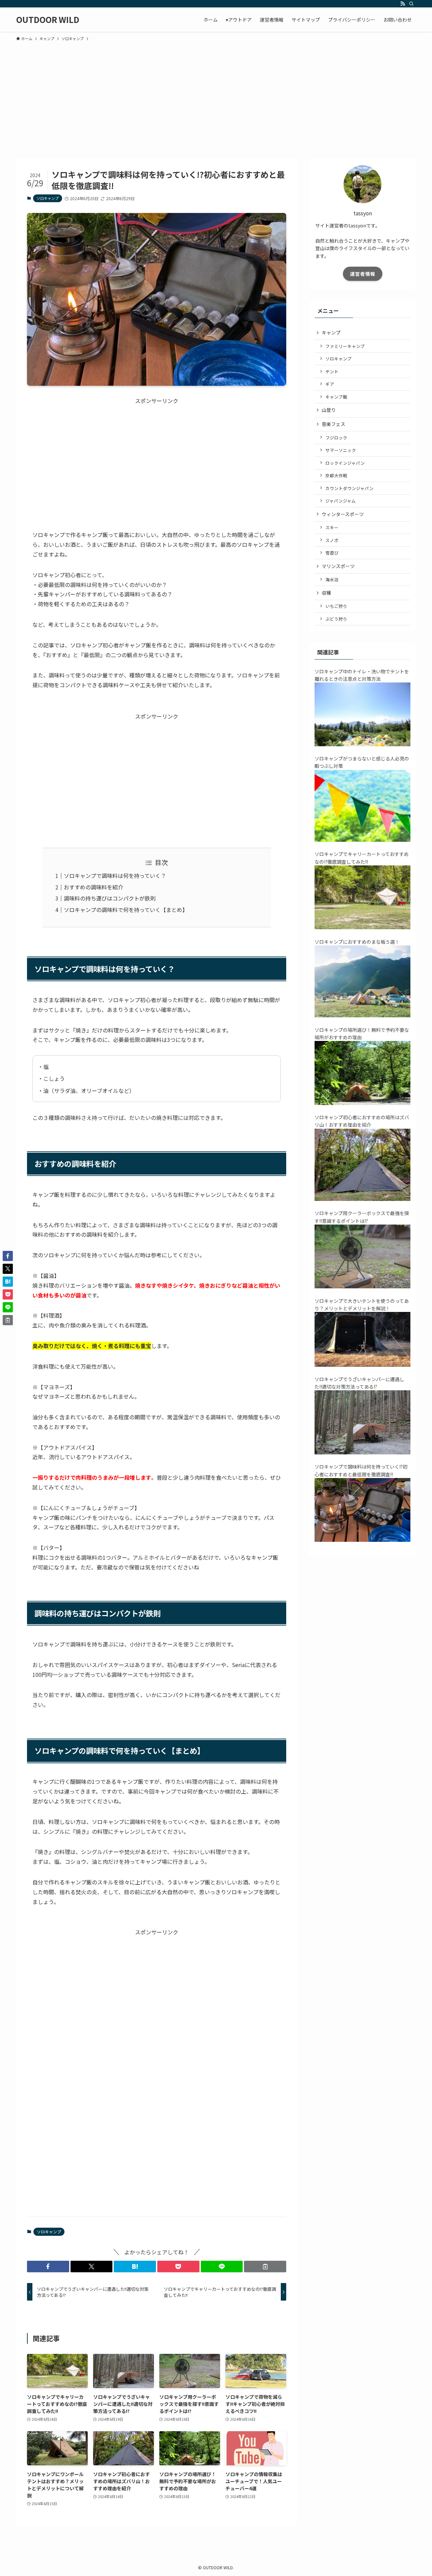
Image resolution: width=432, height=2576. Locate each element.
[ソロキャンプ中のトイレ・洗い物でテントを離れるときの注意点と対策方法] (362, 744)
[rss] (403, 4)
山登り (329, 410)
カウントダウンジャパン (349, 488)
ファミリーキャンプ (345, 346)
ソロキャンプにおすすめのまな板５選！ (357, 942)
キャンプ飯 (336, 397)
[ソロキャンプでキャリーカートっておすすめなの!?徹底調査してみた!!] (362, 927)
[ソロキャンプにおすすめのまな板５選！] (362, 1015)
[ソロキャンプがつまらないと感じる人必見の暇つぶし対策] (362, 840)
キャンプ (331, 332)
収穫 (326, 593)
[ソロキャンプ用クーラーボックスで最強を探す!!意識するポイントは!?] (362, 1286)
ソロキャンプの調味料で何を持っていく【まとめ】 (126, 910)
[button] (48, 2266)
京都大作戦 (336, 475)
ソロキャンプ (48, 198)
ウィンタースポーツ (343, 514)
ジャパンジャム (341, 501)
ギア (330, 384)
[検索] (411, 4)
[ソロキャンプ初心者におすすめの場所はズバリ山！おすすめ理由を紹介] (362, 1199)
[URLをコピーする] (265, 2266)
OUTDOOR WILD (48, 20)
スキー (332, 527)
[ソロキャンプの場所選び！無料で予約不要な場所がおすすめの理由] (362, 1103)
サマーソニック (341, 450)
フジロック (336, 438)
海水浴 (332, 579)
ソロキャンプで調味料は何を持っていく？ (115, 876)
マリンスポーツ (338, 566)
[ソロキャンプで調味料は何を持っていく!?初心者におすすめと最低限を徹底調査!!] (362, 1540)
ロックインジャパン (345, 463)
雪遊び (332, 553)
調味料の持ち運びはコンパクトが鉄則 (110, 898)
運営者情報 (363, 274)
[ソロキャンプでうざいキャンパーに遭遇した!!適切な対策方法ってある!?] (362, 1452)
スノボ (332, 540)
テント (332, 371)
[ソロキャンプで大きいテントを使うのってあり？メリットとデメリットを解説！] (362, 1365)
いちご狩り (336, 606)
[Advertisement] (216, 97)
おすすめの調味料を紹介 (93, 887)
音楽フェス (333, 424)
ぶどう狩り (336, 619)
